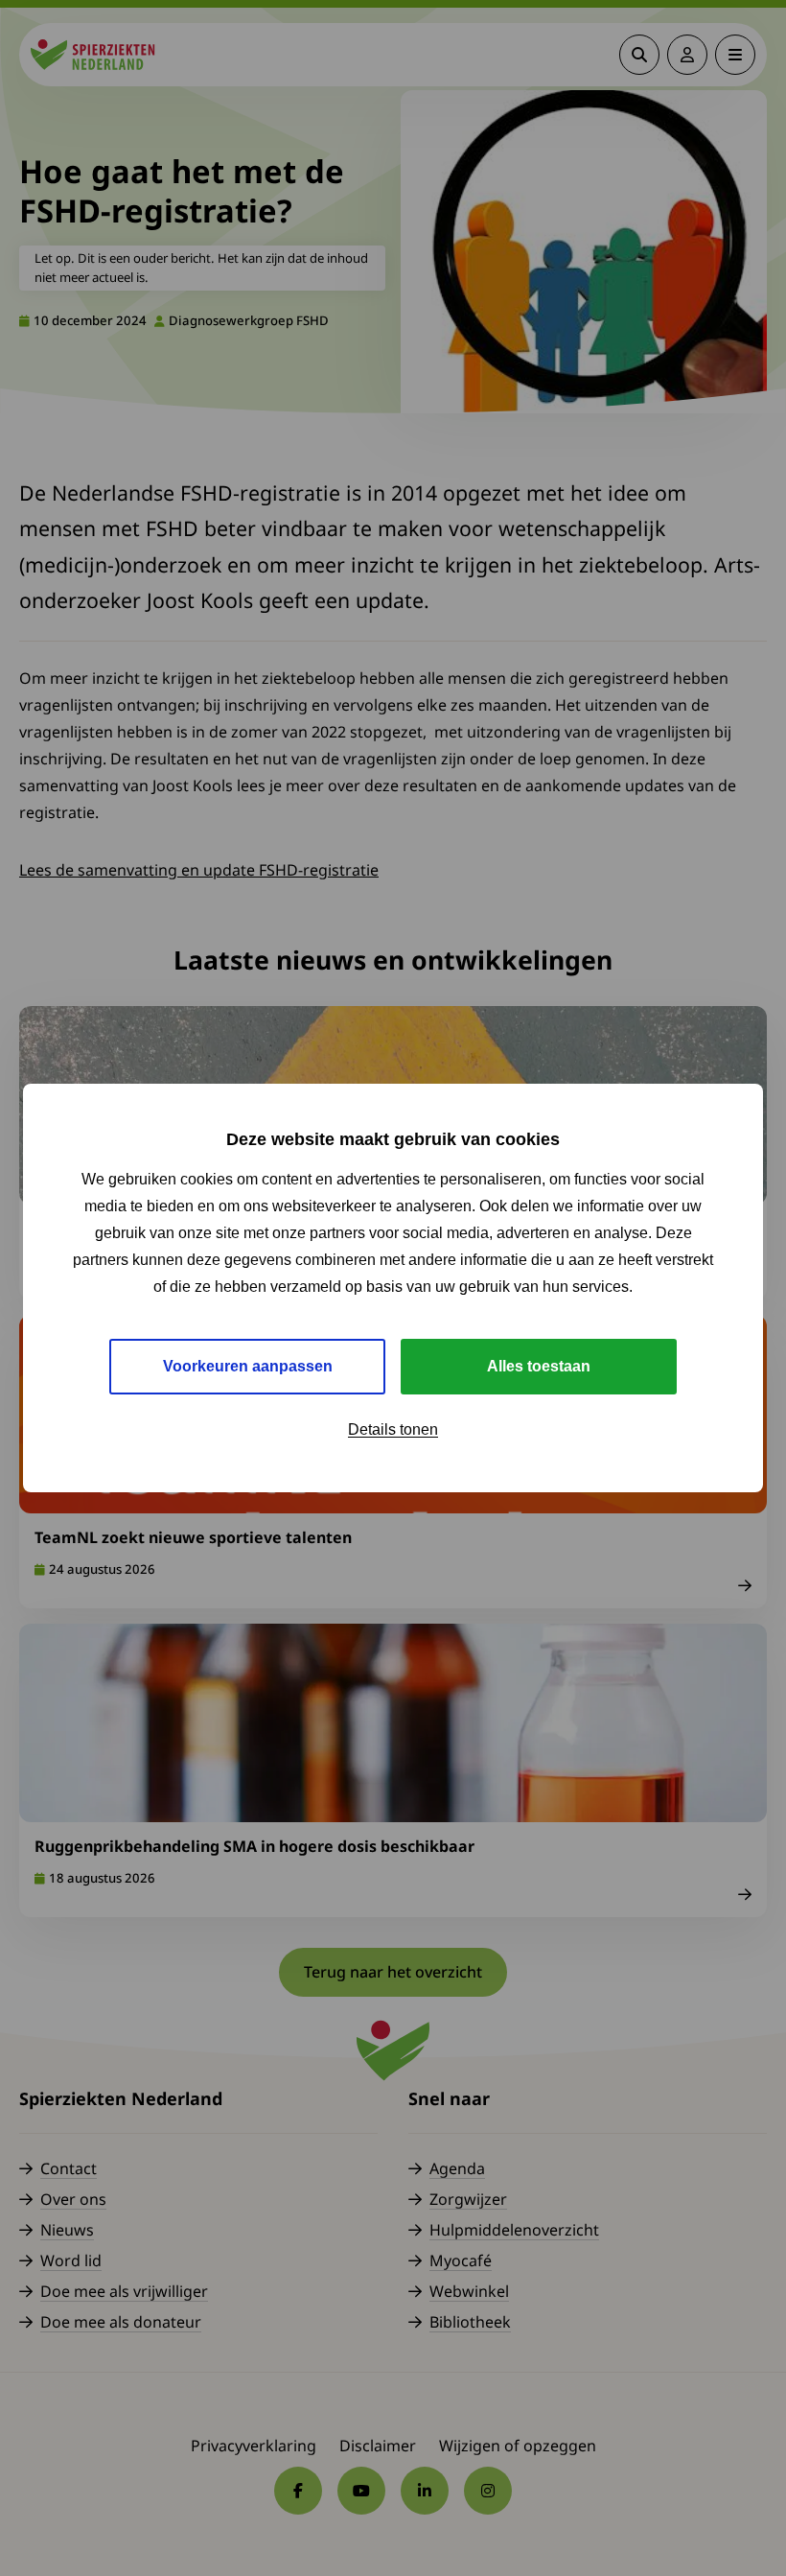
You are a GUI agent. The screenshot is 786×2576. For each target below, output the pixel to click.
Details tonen (393, 1429)
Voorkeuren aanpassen (248, 1366)
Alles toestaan (539, 1366)
